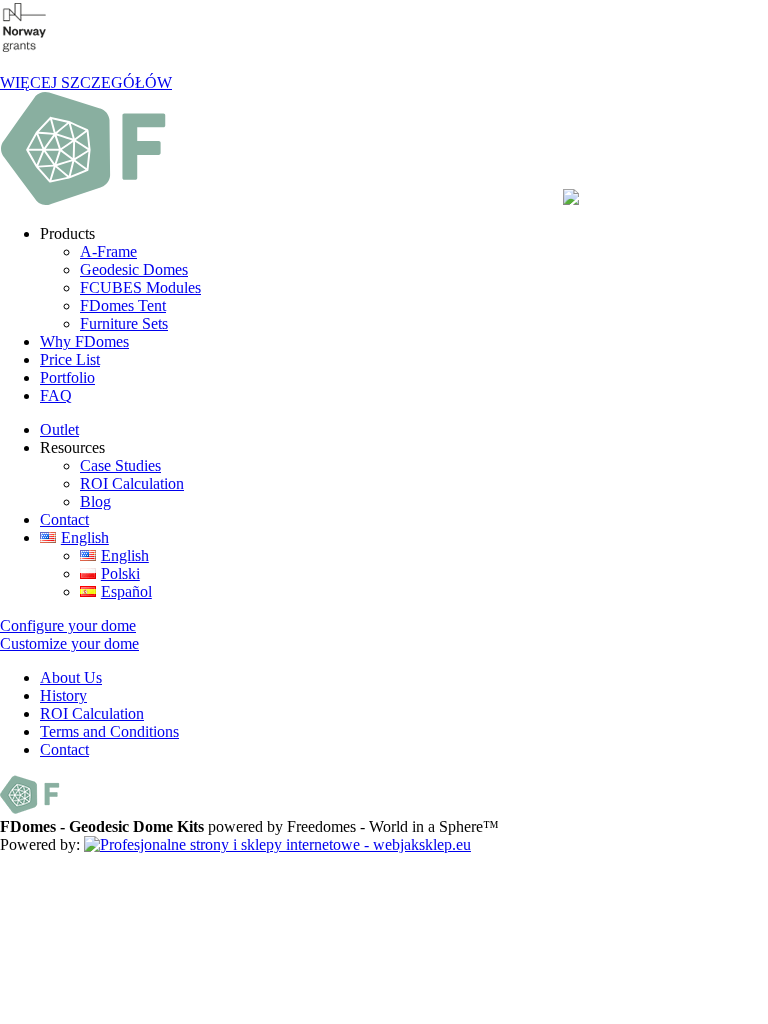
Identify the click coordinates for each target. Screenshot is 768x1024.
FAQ (56, 395)
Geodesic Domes (134, 269)
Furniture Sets (124, 323)
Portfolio (67, 377)
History (63, 695)
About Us (71, 677)
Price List (70, 359)
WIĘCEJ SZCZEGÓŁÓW (86, 82)
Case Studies (120, 465)
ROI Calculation (132, 483)
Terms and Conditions (109, 731)
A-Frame (108, 251)
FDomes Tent (123, 305)
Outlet (59, 429)
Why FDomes (84, 341)
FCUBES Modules (140, 287)
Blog (95, 501)
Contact (64, 519)
